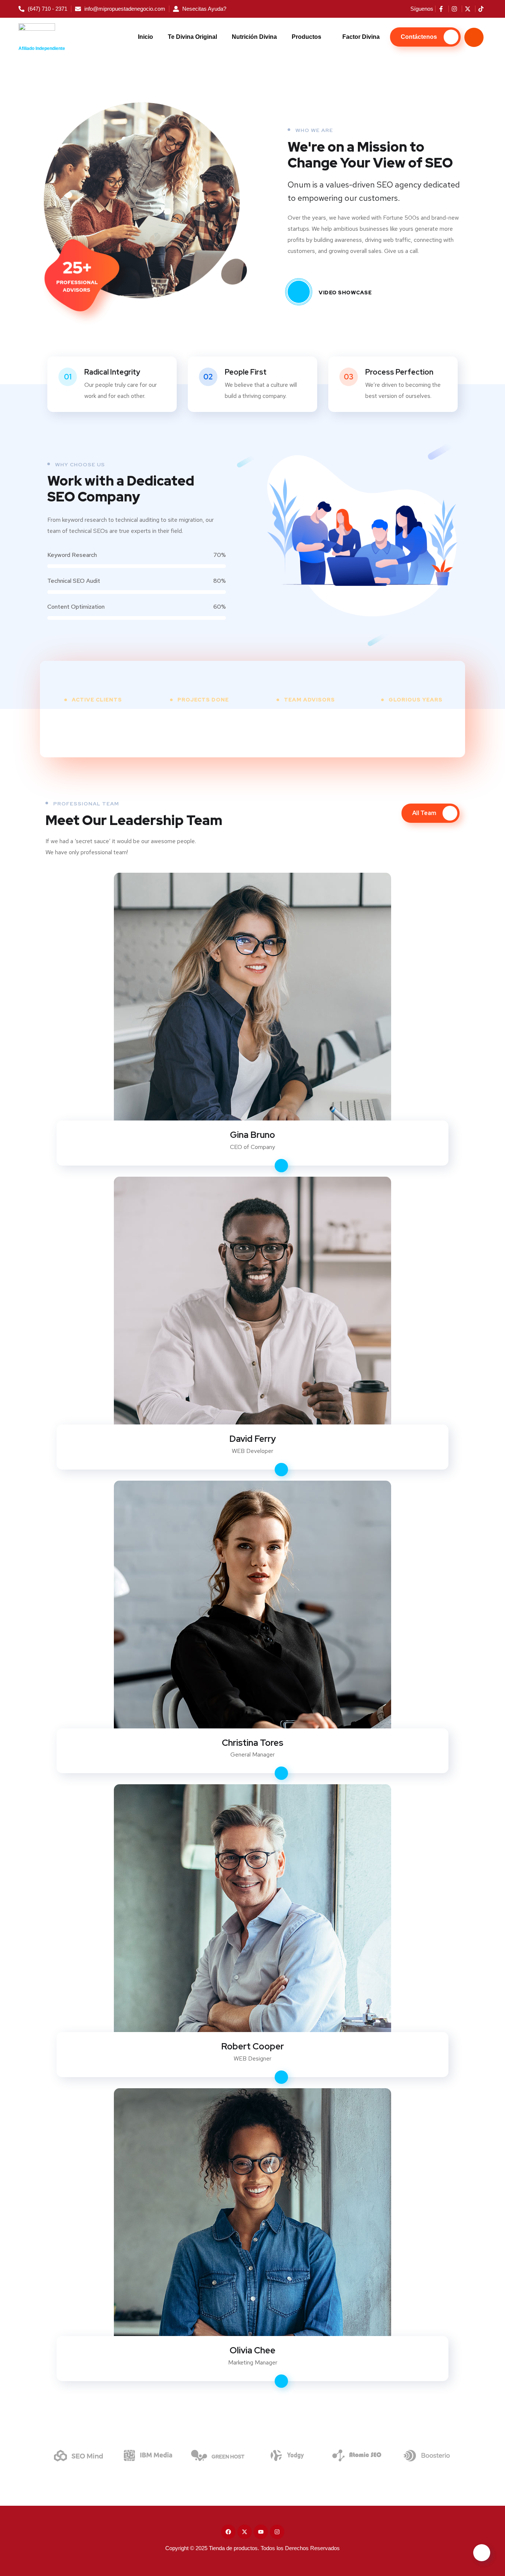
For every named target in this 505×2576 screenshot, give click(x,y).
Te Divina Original (192, 37)
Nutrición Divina (254, 37)
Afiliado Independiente (42, 48)
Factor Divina (361, 37)
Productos (306, 37)
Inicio (145, 37)
